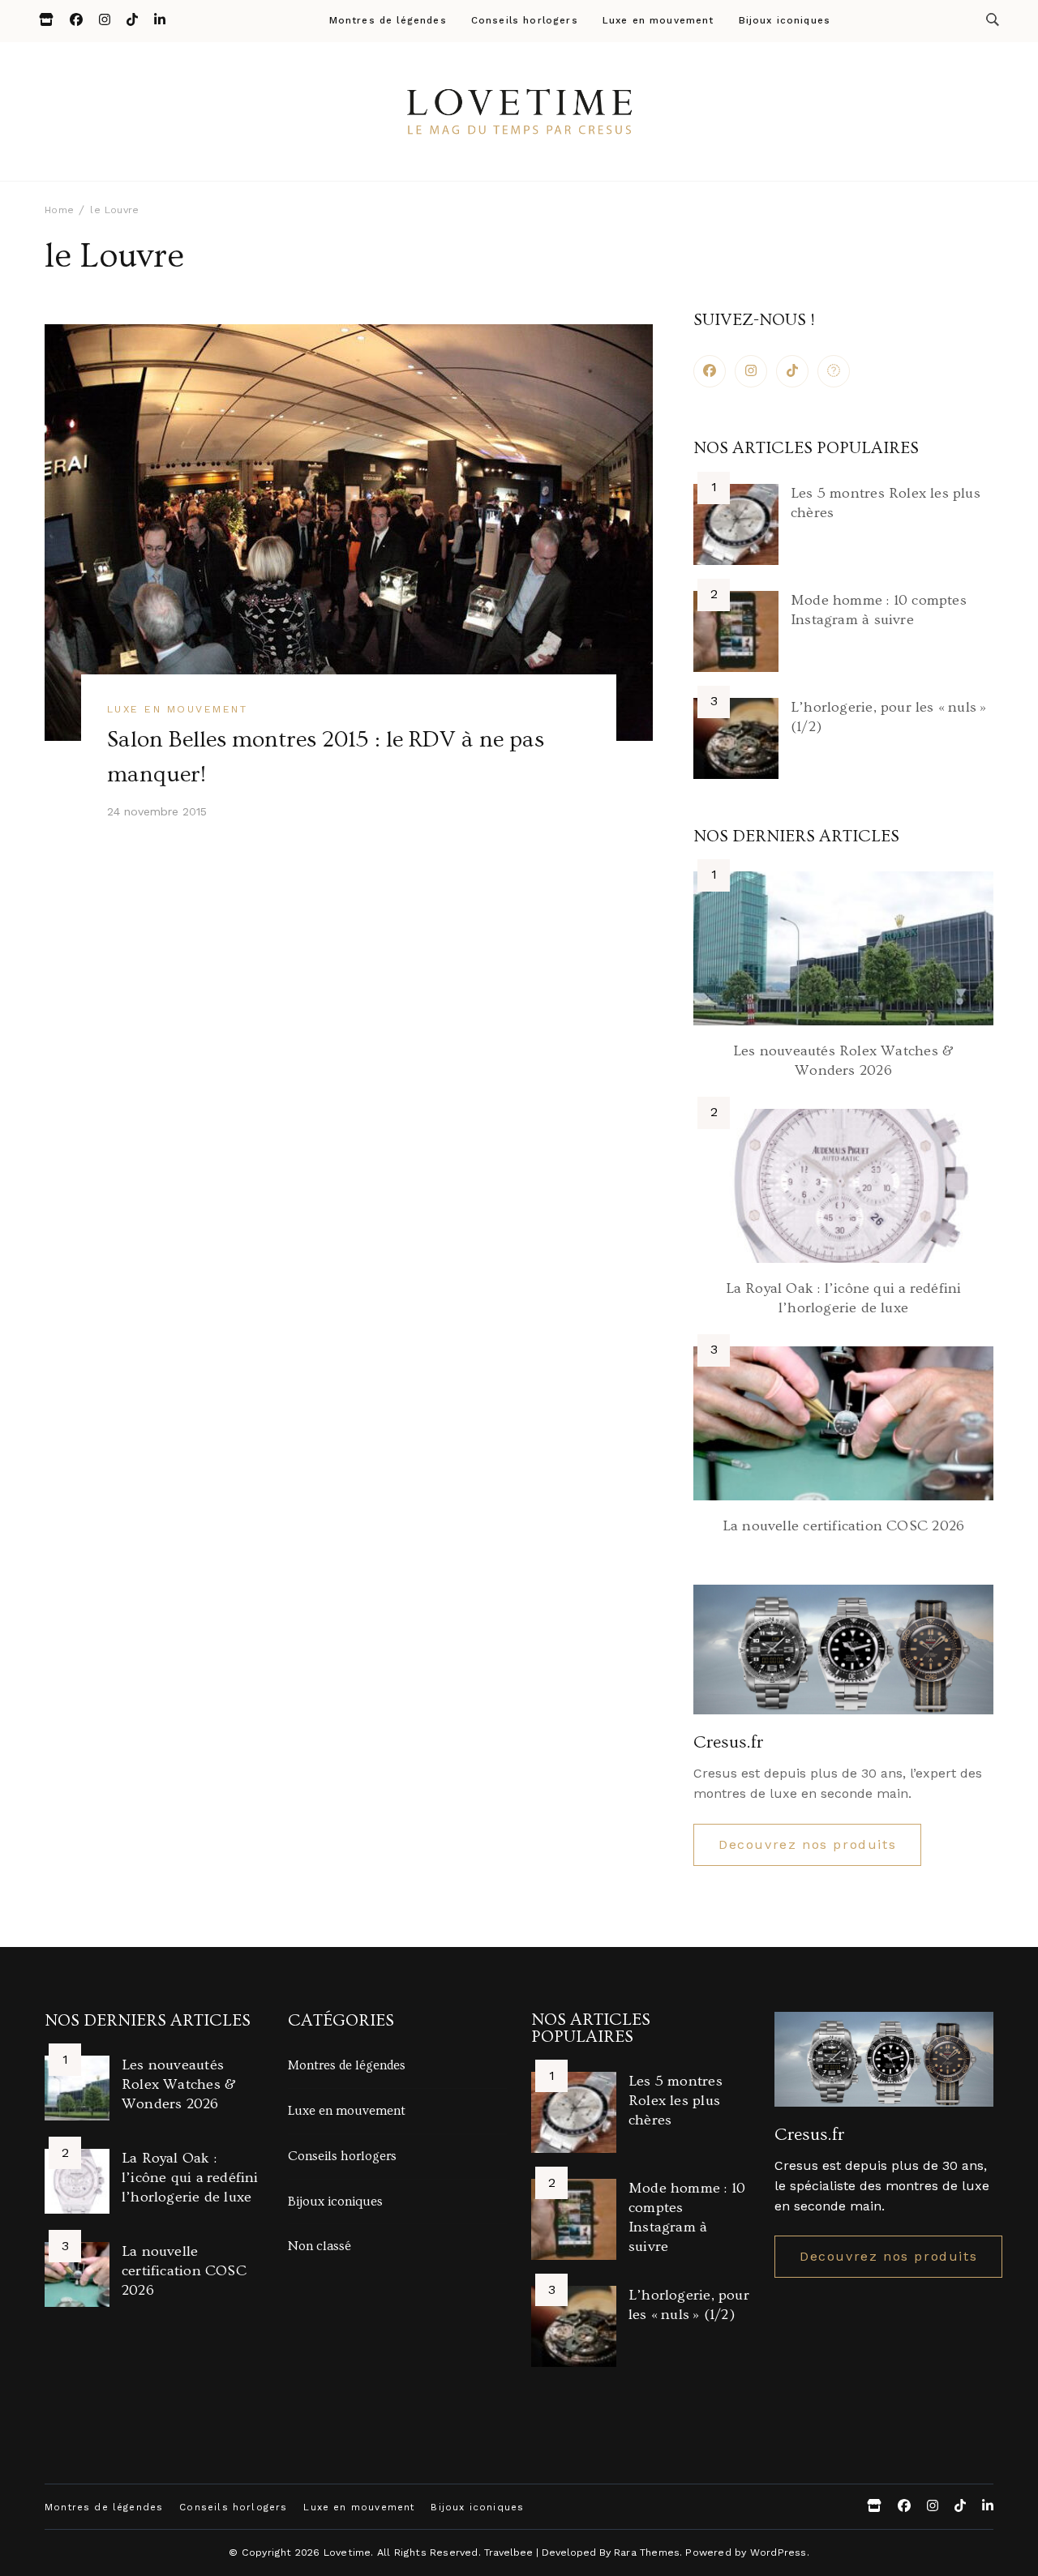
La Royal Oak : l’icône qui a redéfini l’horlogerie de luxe (190, 2178)
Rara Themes (647, 2552)
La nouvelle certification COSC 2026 (843, 1526)
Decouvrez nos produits (807, 1844)
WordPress (778, 2552)
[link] (834, 371)
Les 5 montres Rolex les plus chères (676, 2101)
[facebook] (710, 371)
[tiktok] (792, 371)
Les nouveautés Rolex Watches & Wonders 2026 (179, 2084)
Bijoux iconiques (785, 21)
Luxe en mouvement (658, 21)
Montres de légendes (388, 21)
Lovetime (347, 2552)
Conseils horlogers (525, 21)
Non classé (320, 2246)
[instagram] (751, 371)
